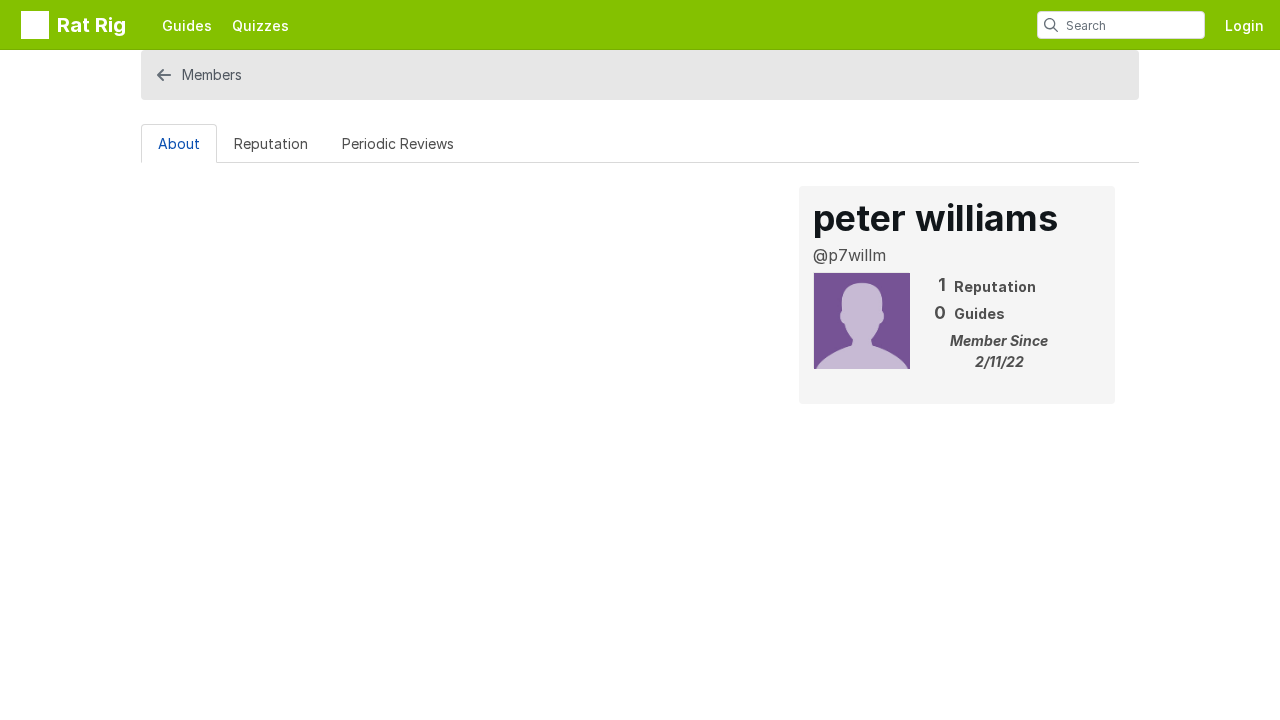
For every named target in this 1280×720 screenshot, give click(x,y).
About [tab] (179, 143)
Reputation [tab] (271, 143)
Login (1244, 25)
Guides (187, 25)
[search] (1051, 25)
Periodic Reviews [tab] (398, 143)
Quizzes (260, 25)
